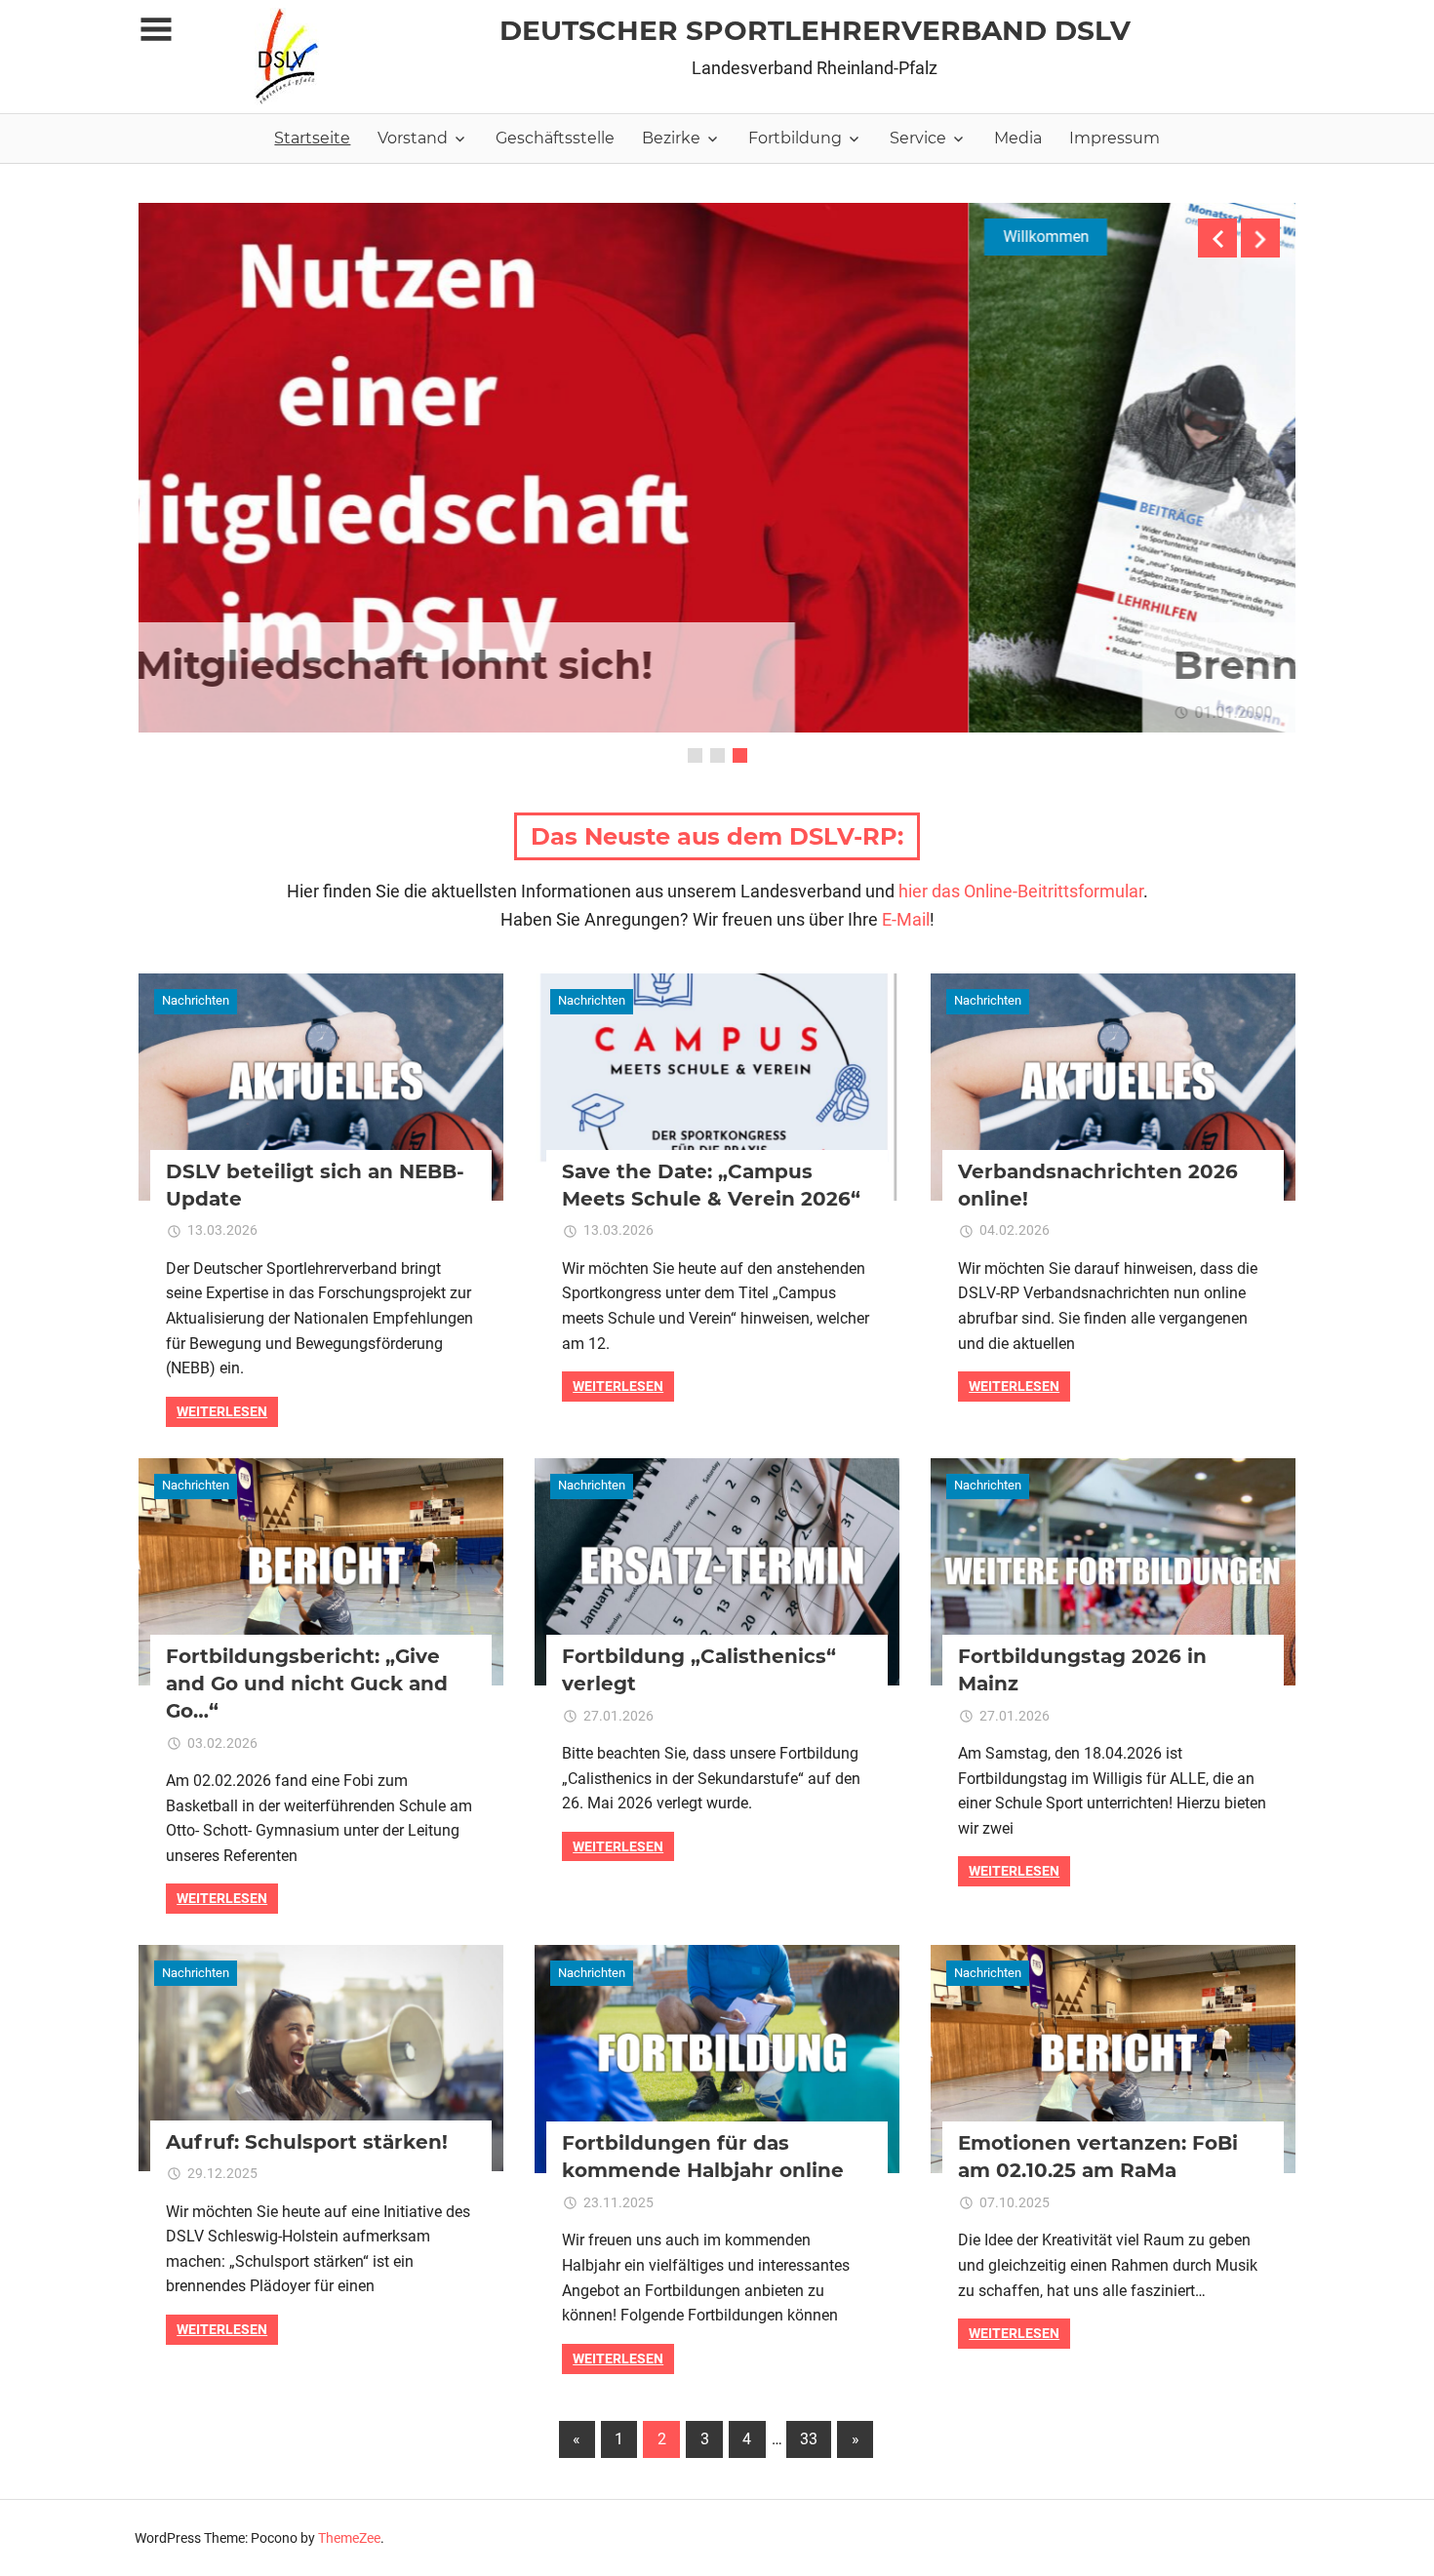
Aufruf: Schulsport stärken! (307, 2142)
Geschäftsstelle (555, 138)
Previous (1217, 238)
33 (809, 2439)
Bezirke (671, 138)
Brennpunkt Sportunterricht (632, 665)
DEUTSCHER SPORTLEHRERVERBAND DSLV (815, 30)
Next (1260, 238)
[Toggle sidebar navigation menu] (156, 30)
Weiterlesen (222, 1411)
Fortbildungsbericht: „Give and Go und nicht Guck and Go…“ (307, 1684)
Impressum (1115, 138)
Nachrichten (196, 1000)
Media (1018, 138)
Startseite (312, 138)
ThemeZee (349, 2538)
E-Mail (906, 919)
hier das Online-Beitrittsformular (1021, 891)
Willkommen (216, 237)
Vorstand (413, 138)
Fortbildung (795, 138)
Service (918, 138)
